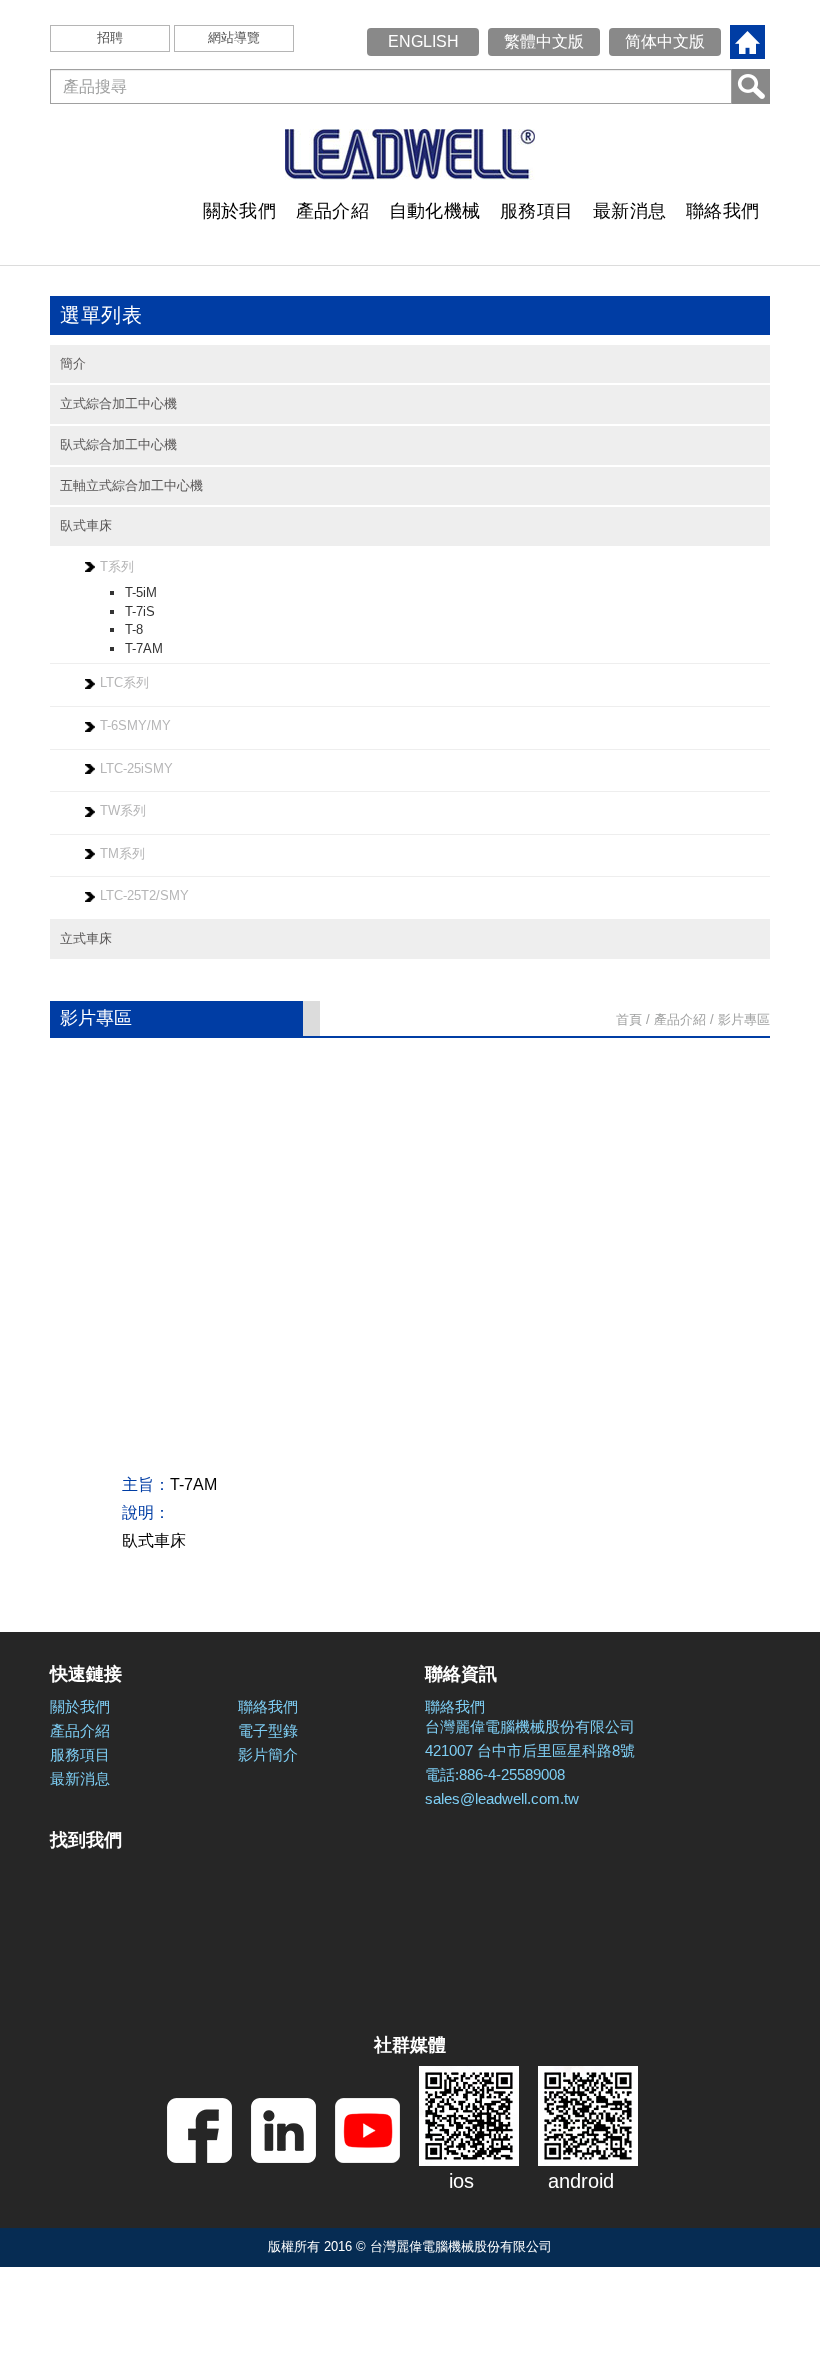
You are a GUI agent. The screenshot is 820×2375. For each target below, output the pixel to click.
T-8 (134, 629)
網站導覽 (234, 37)
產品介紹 (332, 211)
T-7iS (140, 611)
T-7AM (144, 648)
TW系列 (123, 810)
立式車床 (86, 938)
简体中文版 (665, 41)
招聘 (110, 37)
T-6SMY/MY (135, 725)
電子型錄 (268, 1730)
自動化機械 (434, 211)
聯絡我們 (722, 211)
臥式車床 (86, 525)
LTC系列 (124, 682)
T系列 (117, 566)
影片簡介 (268, 1754)
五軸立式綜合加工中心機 (131, 485)
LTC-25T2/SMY (144, 895)
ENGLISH (423, 41)
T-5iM (141, 592)
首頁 (629, 1019)
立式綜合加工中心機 (118, 403)
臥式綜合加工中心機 (118, 444)
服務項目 (536, 211)
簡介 (73, 363)
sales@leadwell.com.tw (502, 1798)
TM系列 (122, 853)
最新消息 (629, 211)
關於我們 (239, 211)
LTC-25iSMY (136, 768)
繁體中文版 (544, 41)
